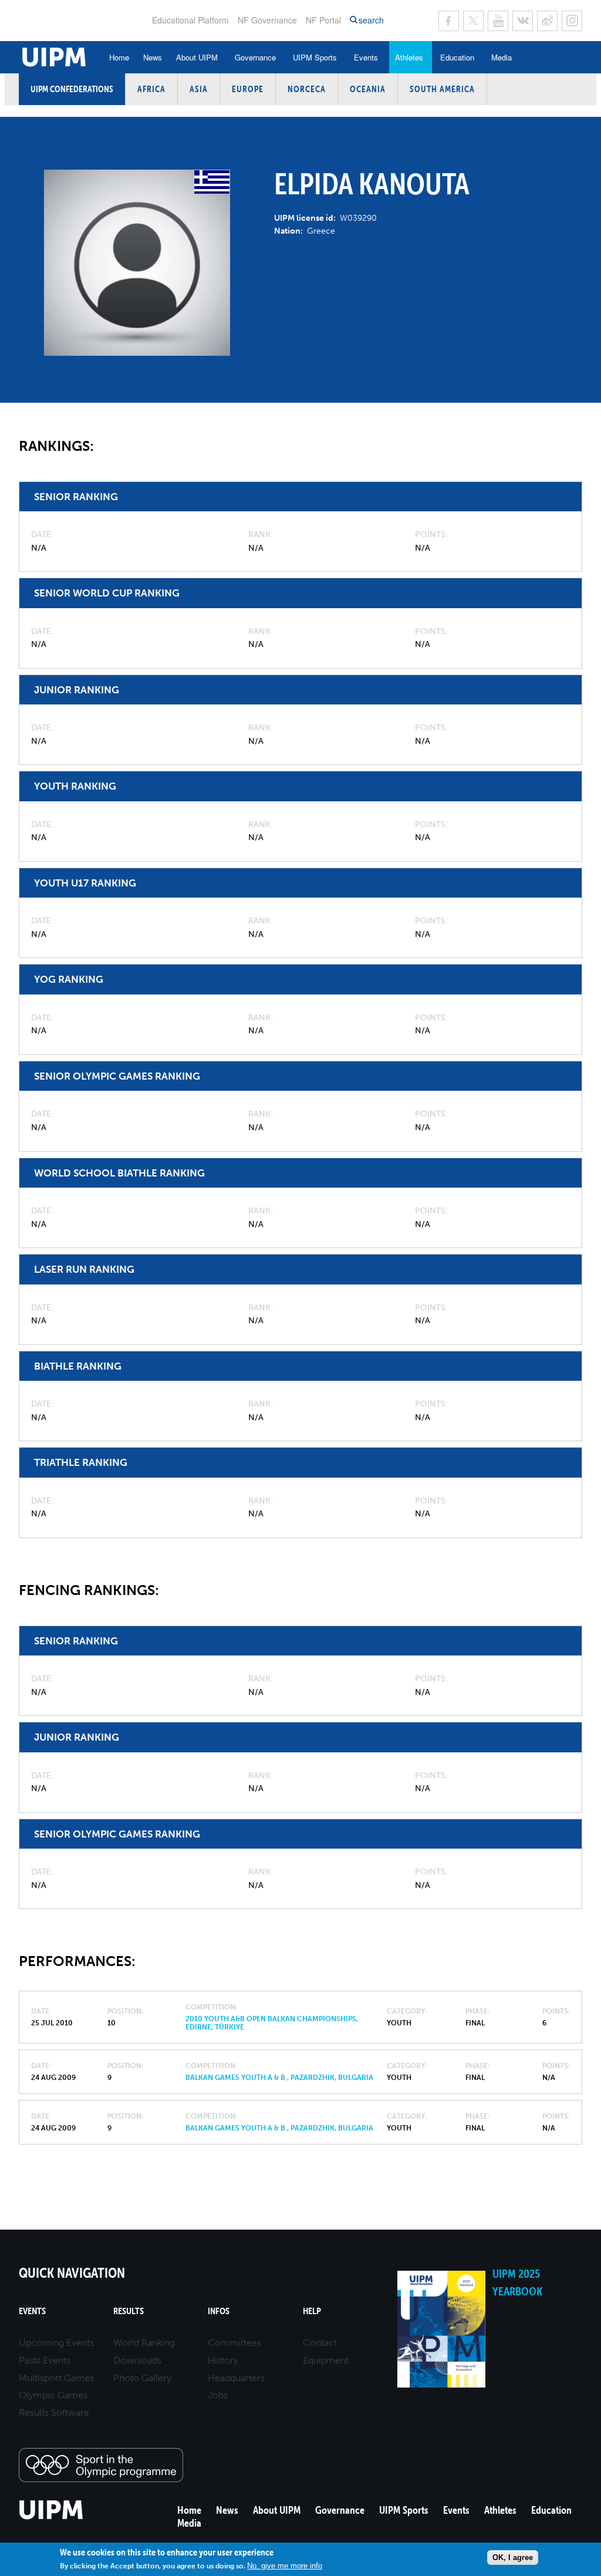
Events (366, 57)
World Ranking (144, 2343)
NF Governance (267, 20)
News (153, 57)
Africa (151, 89)
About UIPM (197, 57)
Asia (199, 89)
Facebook (449, 21)
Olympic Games (53, 2395)
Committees (234, 2343)
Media (502, 57)
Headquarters (236, 2378)
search (371, 20)
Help (312, 2311)
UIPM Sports (315, 57)
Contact (320, 2343)
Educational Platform (190, 20)
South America (442, 89)
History (223, 2360)
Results (129, 2311)
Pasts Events (45, 2360)
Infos (219, 2311)
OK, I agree (513, 2558)
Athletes (409, 57)
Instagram (572, 21)
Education (457, 57)
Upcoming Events (56, 2343)
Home (119, 57)
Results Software (54, 2413)
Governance (255, 57)
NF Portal (323, 20)
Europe (248, 89)
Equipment (326, 2360)
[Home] (51, 2518)
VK (523, 21)
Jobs (218, 2395)
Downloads (137, 2360)
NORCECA (307, 89)
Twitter (473, 21)
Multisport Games (56, 2378)
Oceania (368, 89)
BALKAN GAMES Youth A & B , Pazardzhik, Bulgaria (279, 2078)
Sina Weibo (547, 21)
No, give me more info (285, 2566)
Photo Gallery (142, 2378)
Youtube (498, 21)
